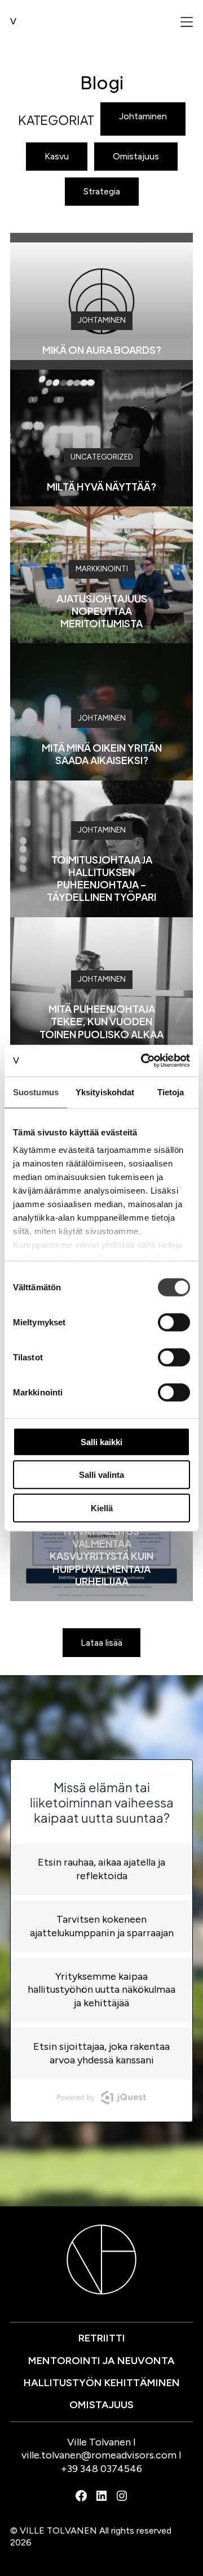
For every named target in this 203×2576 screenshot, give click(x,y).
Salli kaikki (101, 1441)
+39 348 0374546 (101, 2469)
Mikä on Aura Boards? (102, 350)
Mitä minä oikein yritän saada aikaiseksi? (102, 754)
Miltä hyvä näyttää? (101, 486)
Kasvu (57, 156)
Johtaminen (143, 116)
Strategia (102, 191)
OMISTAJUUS (101, 2405)
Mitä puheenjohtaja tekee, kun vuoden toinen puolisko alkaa (101, 1021)
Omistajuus (136, 156)
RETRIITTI (102, 2338)
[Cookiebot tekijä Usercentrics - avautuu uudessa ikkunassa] (143, 1061)
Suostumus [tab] (36, 1092)
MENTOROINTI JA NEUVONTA (101, 2361)
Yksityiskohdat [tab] (105, 1092)
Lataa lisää (101, 1643)
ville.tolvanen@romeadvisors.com (99, 2455)
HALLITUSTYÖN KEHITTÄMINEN (102, 2383)
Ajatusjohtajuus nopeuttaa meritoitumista (102, 611)
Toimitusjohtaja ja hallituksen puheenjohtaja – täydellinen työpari (101, 878)
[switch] (174, 1322)
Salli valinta (101, 1475)
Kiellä (102, 1508)
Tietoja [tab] (171, 1092)
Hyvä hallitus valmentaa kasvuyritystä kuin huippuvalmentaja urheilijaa (101, 1556)
